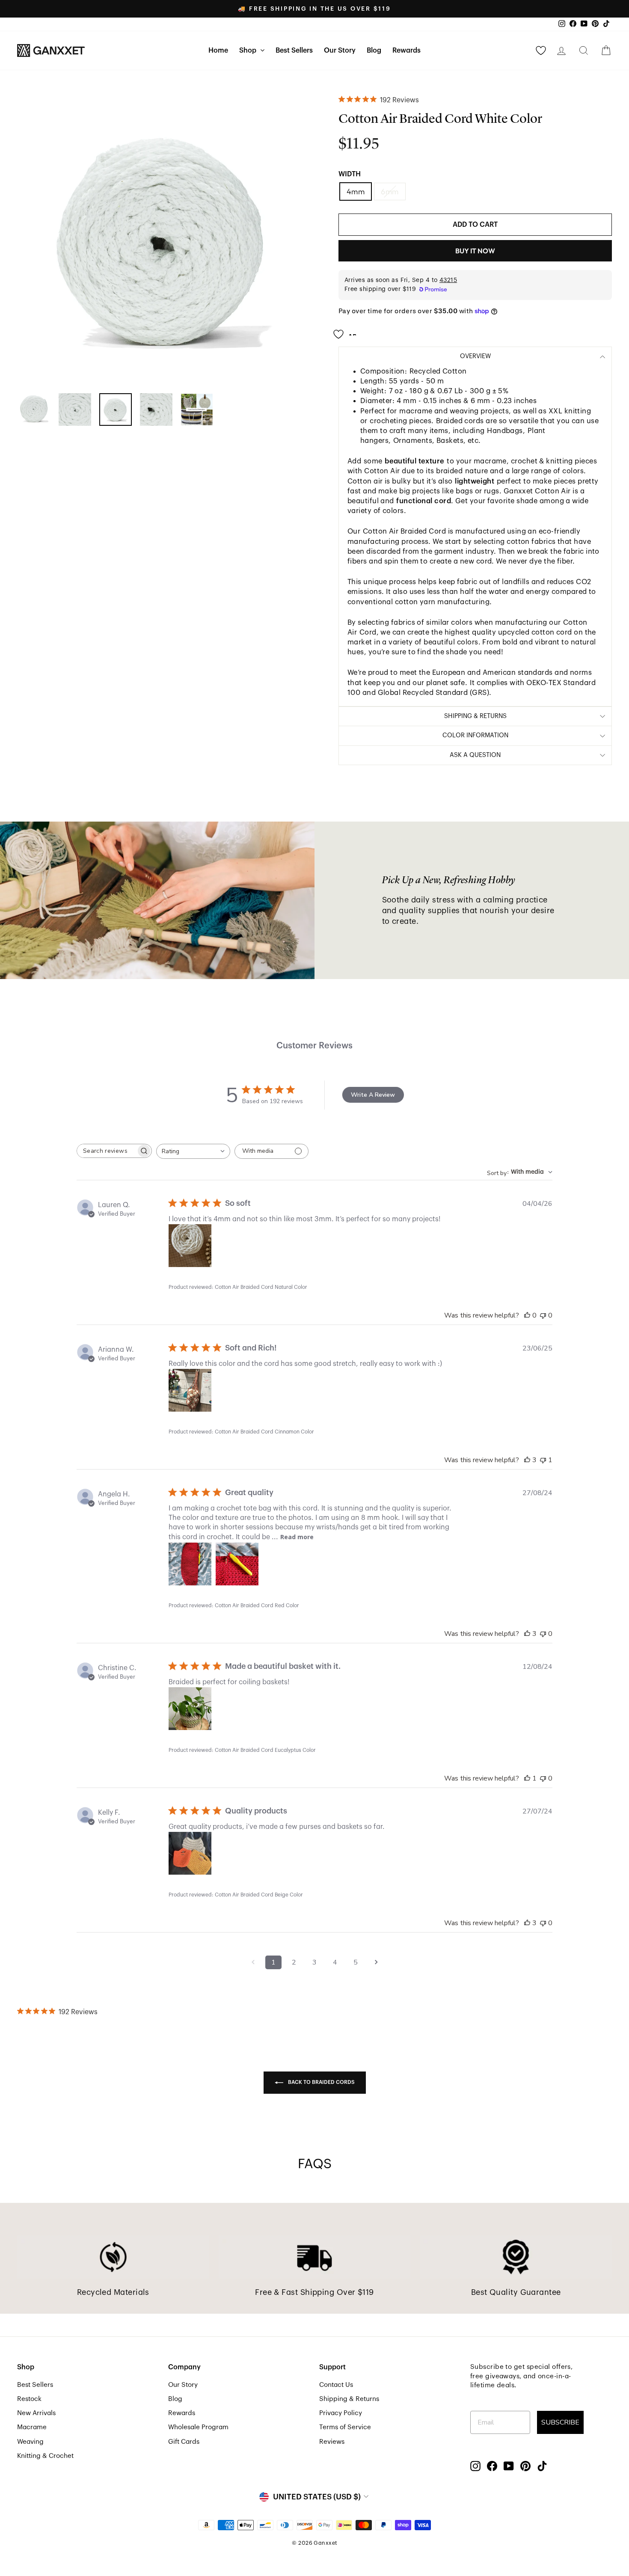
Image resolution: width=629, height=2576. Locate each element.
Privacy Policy (341, 2413)
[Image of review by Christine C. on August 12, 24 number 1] (190, 1709)
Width (350, 174)
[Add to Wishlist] (347, 331)
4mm (356, 191)
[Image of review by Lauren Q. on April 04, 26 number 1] (190, 1246)
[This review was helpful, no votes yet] (527, 1315)
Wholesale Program (198, 2427)
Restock (29, 2399)
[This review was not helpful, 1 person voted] (543, 1460)
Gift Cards (184, 2442)
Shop (249, 50)
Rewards (406, 50)
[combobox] (193, 1151)
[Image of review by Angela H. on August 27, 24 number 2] (237, 1564)
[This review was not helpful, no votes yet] (543, 1315)
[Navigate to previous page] (253, 1962)
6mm (390, 191)
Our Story (340, 50)
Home (218, 50)
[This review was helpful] (527, 1460)
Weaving (30, 2442)
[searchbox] (107, 1151)
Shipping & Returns (349, 2399)
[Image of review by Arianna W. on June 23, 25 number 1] (190, 1390)
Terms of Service (345, 2427)
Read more (297, 1537)
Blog (374, 50)
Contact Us (336, 2385)
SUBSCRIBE (560, 2422)
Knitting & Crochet (45, 2456)
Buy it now (475, 251)
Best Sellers (294, 50)
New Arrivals (36, 2413)
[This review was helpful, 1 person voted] (527, 1778)
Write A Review (373, 1095)
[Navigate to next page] (376, 1962)
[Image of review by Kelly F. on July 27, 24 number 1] (190, 1853)
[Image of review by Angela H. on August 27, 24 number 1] (190, 1564)
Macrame (32, 2427)
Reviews (332, 2442)
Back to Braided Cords (321, 2082)
